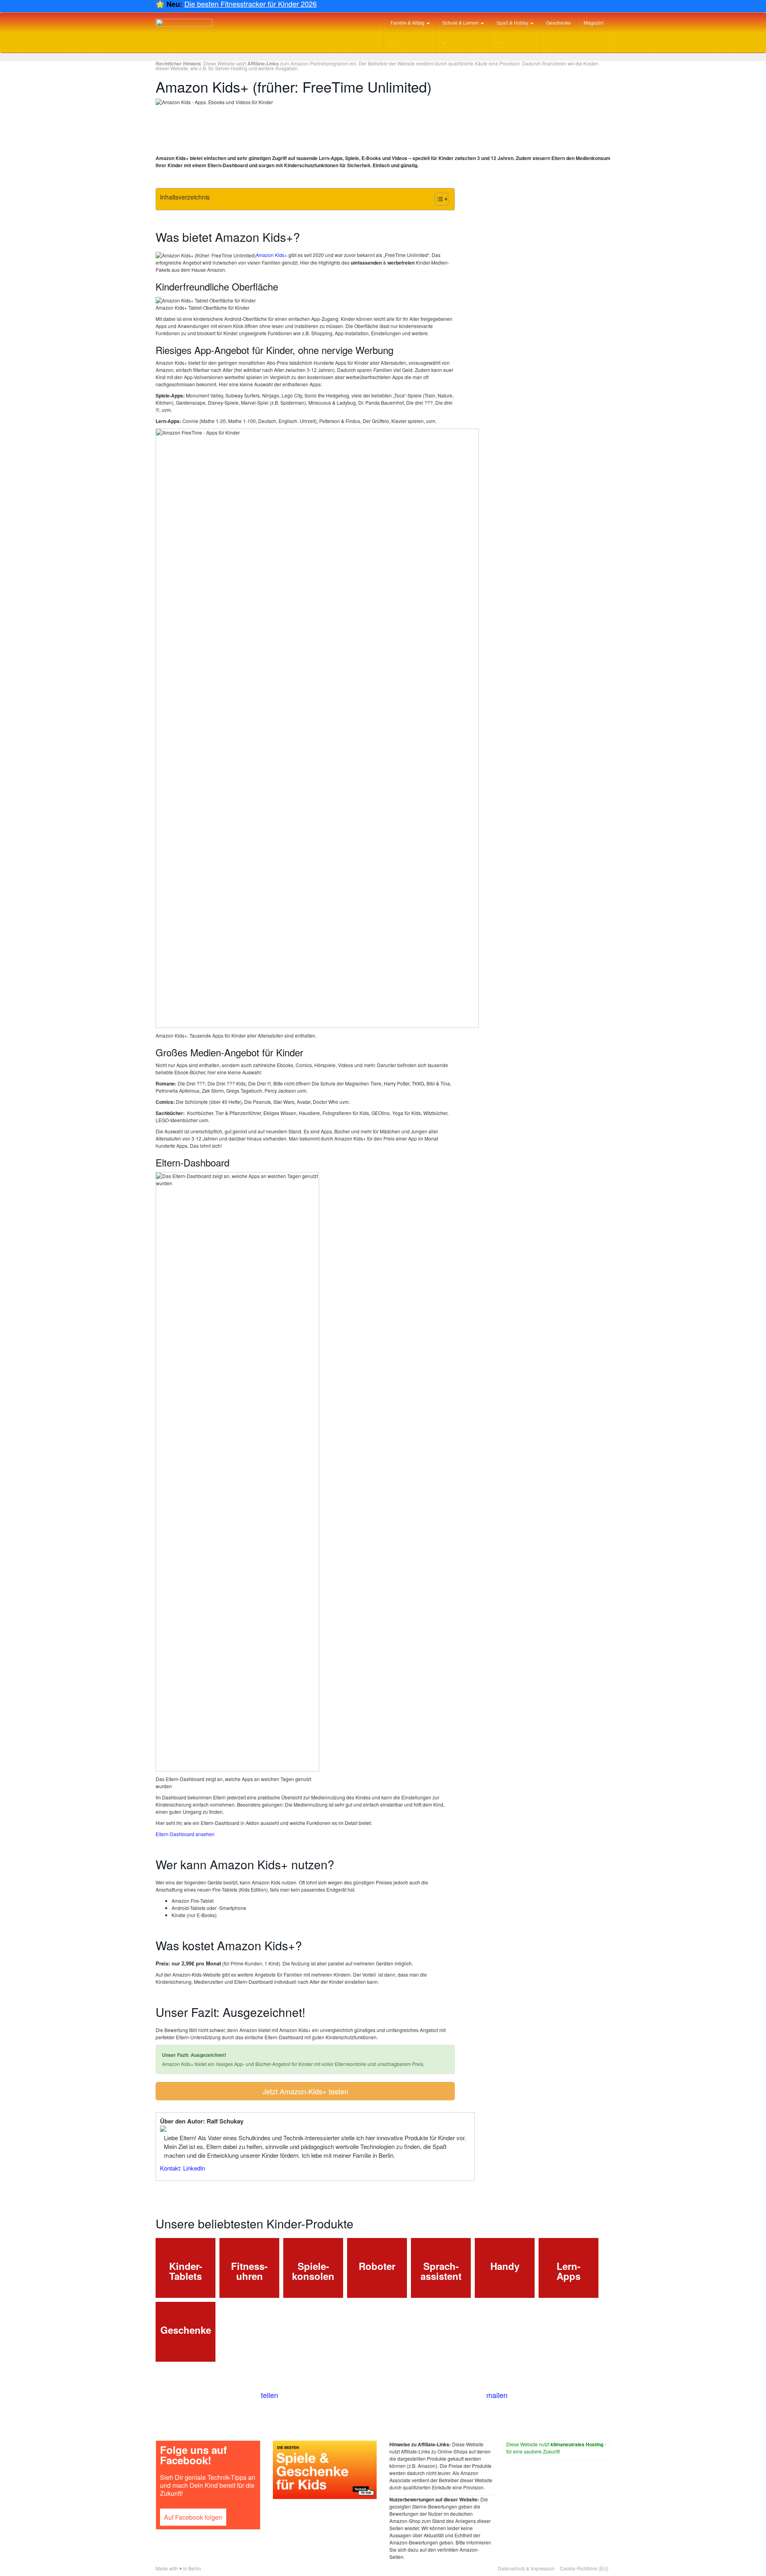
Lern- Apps (569, 2271)
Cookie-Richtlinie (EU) (584, 2568)
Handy (505, 2266)
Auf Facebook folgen (193, 2517)
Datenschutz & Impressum (526, 2568)
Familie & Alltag (408, 23)
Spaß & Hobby (513, 23)
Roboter (377, 2266)
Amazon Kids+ (271, 255)
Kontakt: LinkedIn (183, 2168)
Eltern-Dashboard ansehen (185, 1834)
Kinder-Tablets (186, 2271)
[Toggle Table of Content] (437, 199)
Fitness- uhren (249, 2271)
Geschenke (559, 23)
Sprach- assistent (441, 2271)
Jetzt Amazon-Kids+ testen (305, 2091)
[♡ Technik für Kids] (184, 23)
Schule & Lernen (461, 23)
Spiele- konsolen (313, 2271)
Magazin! (594, 23)
